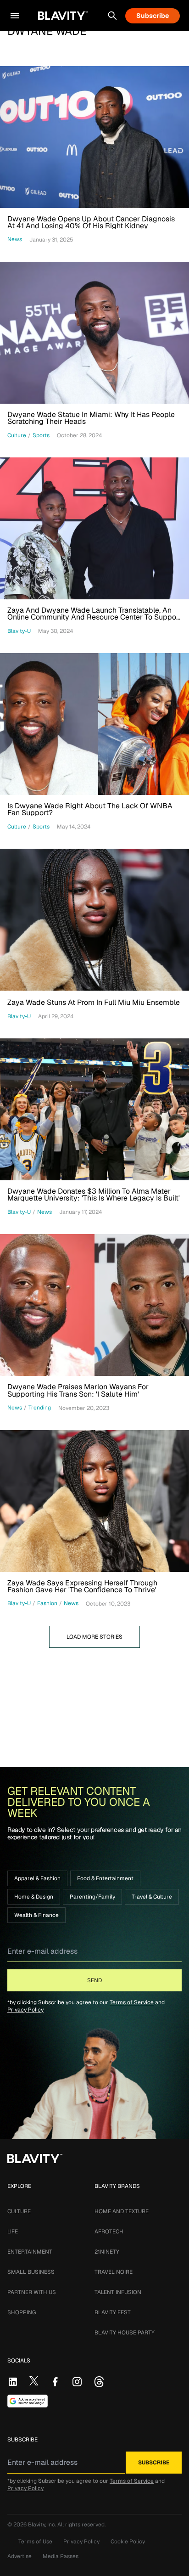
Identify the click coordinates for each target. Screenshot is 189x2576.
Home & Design (34, 1897)
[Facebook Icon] (55, 2382)
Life (13, 2232)
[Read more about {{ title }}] (94, 137)
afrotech (109, 2232)
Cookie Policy (128, 2542)
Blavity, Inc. (43, 2525)
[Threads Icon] (99, 2382)
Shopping (22, 2312)
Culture (19, 2211)
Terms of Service (132, 2002)
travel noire (114, 2272)
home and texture (122, 2211)
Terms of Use (35, 2542)
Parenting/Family (92, 1897)
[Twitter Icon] (34, 2381)
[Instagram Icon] (77, 2382)
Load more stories (94, 1637)
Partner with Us (32, 2292)
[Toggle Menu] (15, 16)
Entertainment (30, 2252)
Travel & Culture (152, 1897)
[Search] (112, 16)
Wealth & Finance (36, 1915)
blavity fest (113, 2312)
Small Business (31, 2272)
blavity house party (125, 2333)
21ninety (107, 2252)
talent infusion (118, 2292)
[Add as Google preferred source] (28, 2401)
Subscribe (153, 16)
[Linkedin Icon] (13, 2382)
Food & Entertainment (105, 1878)
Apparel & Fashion (37, 1878)
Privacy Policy (25, 2010)
